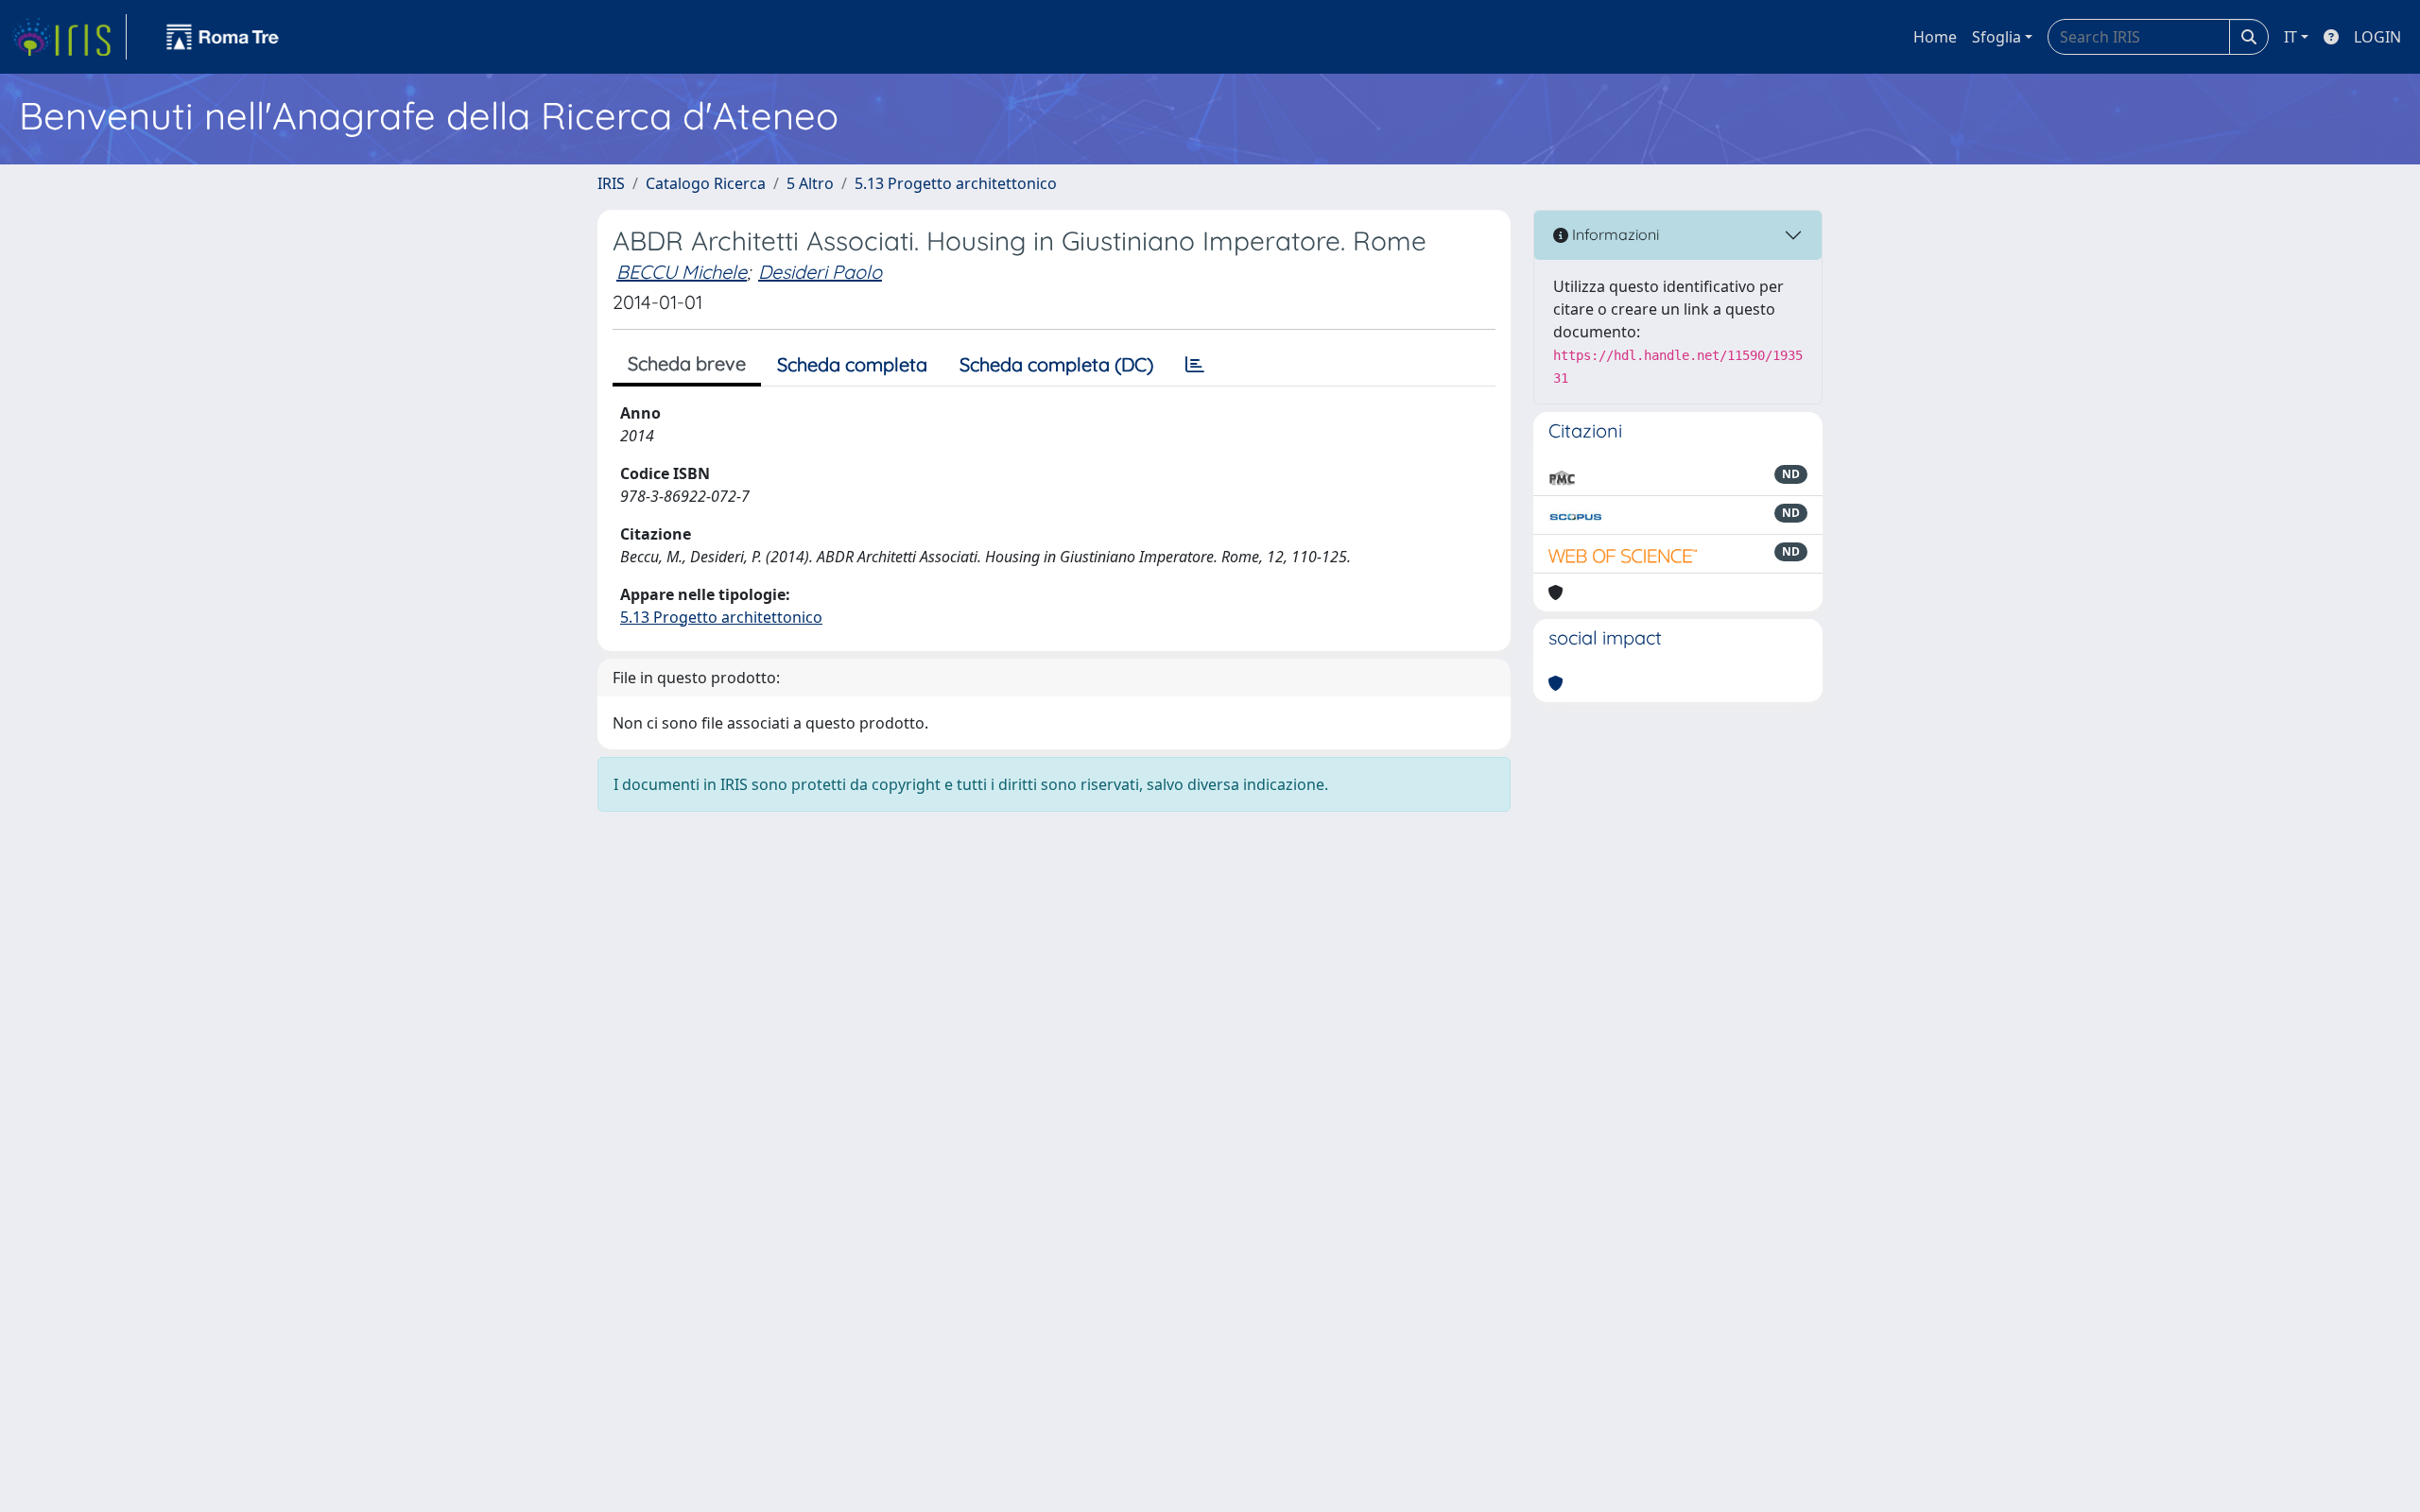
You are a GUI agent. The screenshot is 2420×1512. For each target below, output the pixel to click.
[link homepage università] (223, 37)
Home (1935, 37)
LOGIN (2377, 37)
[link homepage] (69, 37)
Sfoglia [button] (1996, 37)
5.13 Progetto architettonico (956, 183)
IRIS (611, 183)
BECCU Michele (682, 272)
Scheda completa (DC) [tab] (1056, 364)
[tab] (1195, 365)
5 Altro (810, 183)
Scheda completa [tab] (852, 364)
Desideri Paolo (820, 272)
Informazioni (1614, 234)
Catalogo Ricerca (706, 183)
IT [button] (2290, 37)
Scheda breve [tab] (687, 363)
